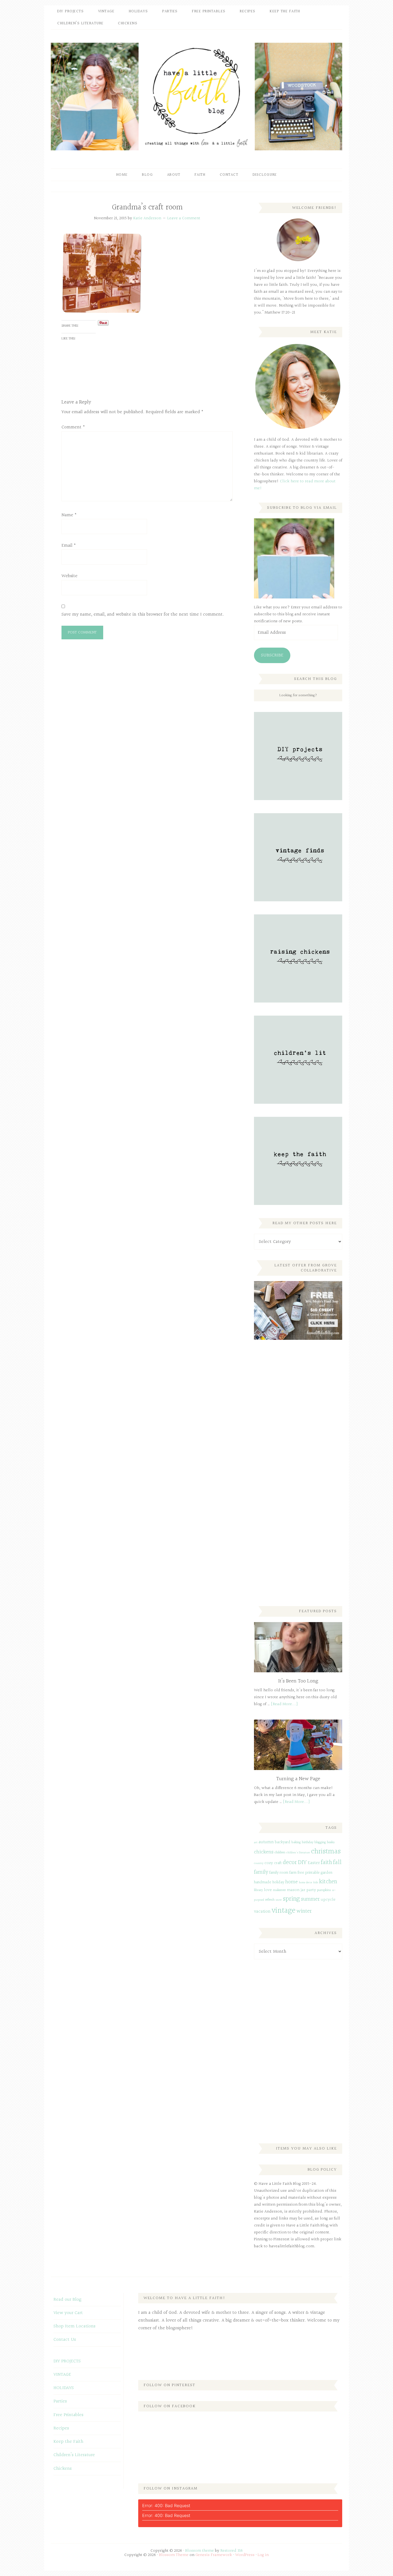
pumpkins (324, 1890)
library (258, 1890)
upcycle (328, 1900)
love (268, 1890)
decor (290, 1862)
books (331, 1842)
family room (279, 1873)
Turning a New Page (298, 1779)
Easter (314, 1863)
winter (304, 1911)
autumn (266, 1842)
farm (293, 1873)
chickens (264, 1852)
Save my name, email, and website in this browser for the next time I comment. (143, 614)
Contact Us (65, 2340)
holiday (278, 1882)
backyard (283, 1842)
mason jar (296, 1890)
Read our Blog (67, 2299)
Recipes (61, 2428)
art (256, 1843)
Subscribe (272, 655)
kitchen (328, 1882)
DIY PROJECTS (67, 2361)
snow (279, 1900)
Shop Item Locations (74, 2326)
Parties (60, 2401)
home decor (306, 1883)
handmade (263, 1882)
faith (326, 1862)
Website (70, 576)
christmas (326, 1851)
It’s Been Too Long (298, 1681)
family (261, 1872)
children (280, 1853)
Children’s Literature (74, 2455)
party (311, 1890)
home (292, 1882)
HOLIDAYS (64, 2388)
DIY (302, 1862)
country (259, 1863)
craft (278, 1863)
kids (316, 1883)
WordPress (245, 2555)
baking (296, 1842)
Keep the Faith (68, 2442)
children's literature (298, 1853)
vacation (262, 1911)
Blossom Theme (174, 2555)
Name (69, 515)
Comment (73, 427)
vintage (284, 1911)
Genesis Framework (214, 2555)
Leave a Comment (184, 218)
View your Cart (68, 2313)
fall (337, 1862)
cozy (269, 1863)
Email (69, 545)
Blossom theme (200, 2551)
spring (291, 1899)
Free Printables (68, 2415)
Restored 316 (232, 2551)
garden (327, 1873)
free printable (309, 1873)
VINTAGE (62, 2375)
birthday (308, 1842)
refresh (270, 1900)
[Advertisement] (294, 1433)
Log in (263, 2555)
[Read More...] (284, 1704)
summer (310, 1899)
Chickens (63, 2469)
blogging (320, 1842)
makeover (279, 1890)
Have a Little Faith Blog (196, 96)
